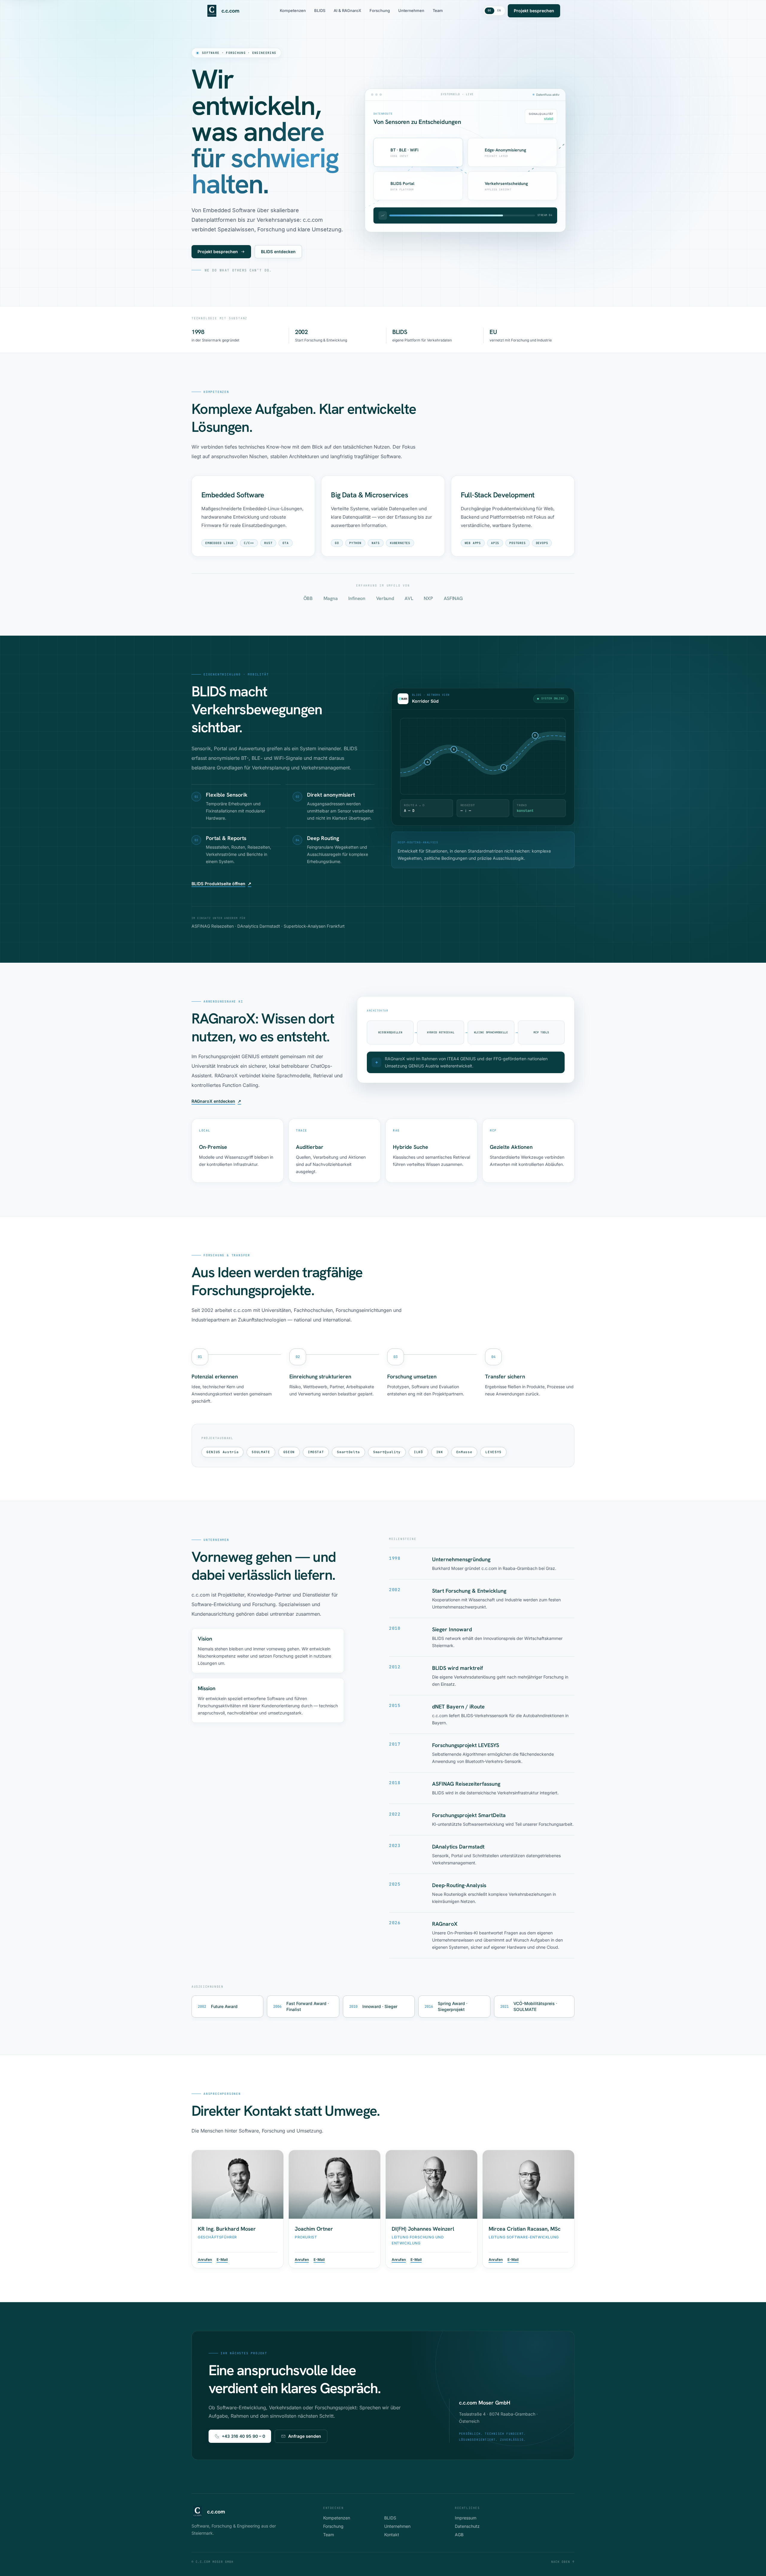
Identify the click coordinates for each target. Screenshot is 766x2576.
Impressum (466, 2518)
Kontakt (392, 2535)
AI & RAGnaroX (347, 10)
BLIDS (320, 10)
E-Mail (222, 2260)
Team (438, 10)
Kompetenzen (293, 10)
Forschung (380, 10)
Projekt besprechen (534, 11)
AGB (459, 2535)
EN (499, 10)
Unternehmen (411, 10)
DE (489, 10)
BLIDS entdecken (278, 252)
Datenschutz (467, 2526)
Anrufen (205, 2260)
